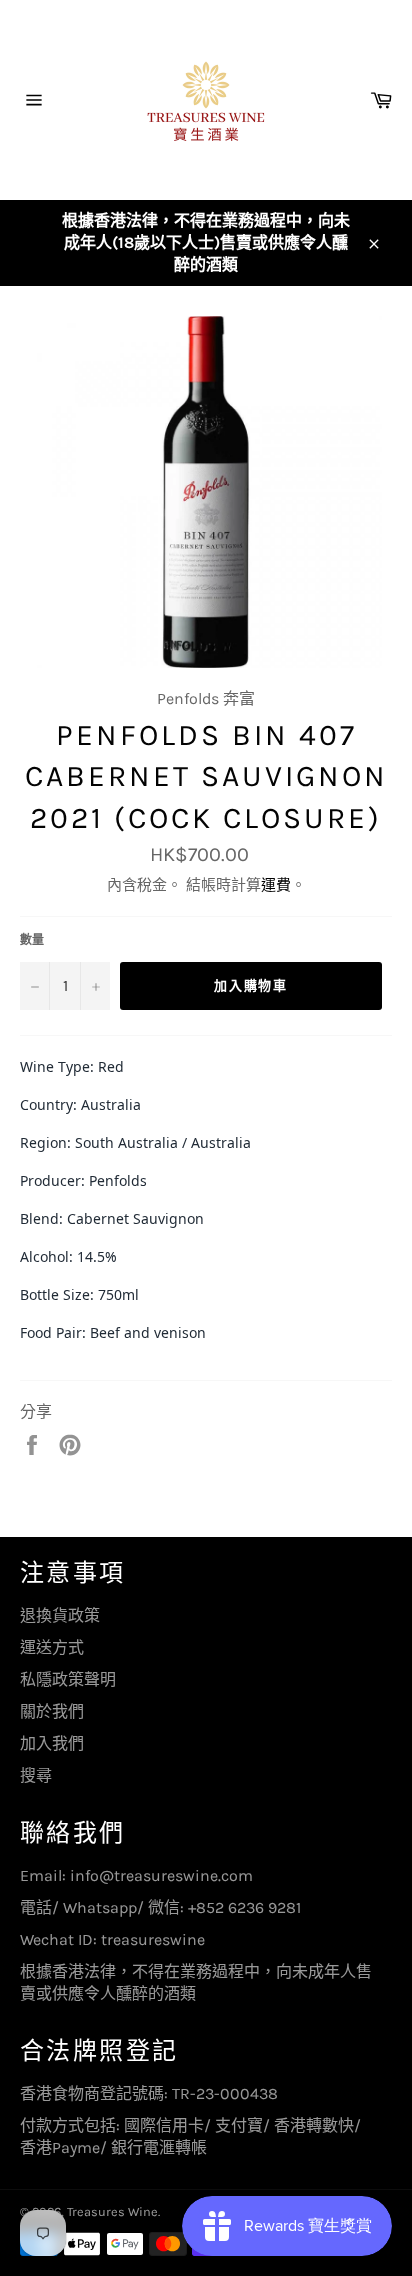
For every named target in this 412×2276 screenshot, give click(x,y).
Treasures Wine (112, 2211)
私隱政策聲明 (68, 1679)
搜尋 (36, 1775)
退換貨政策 (60, 1615)
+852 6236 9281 (244, 1907)
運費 (276, 885)
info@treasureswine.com (161, 1875)
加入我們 (52, 1743)
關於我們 (52, 1711)
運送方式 (52, 1647)
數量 (32, 940)
